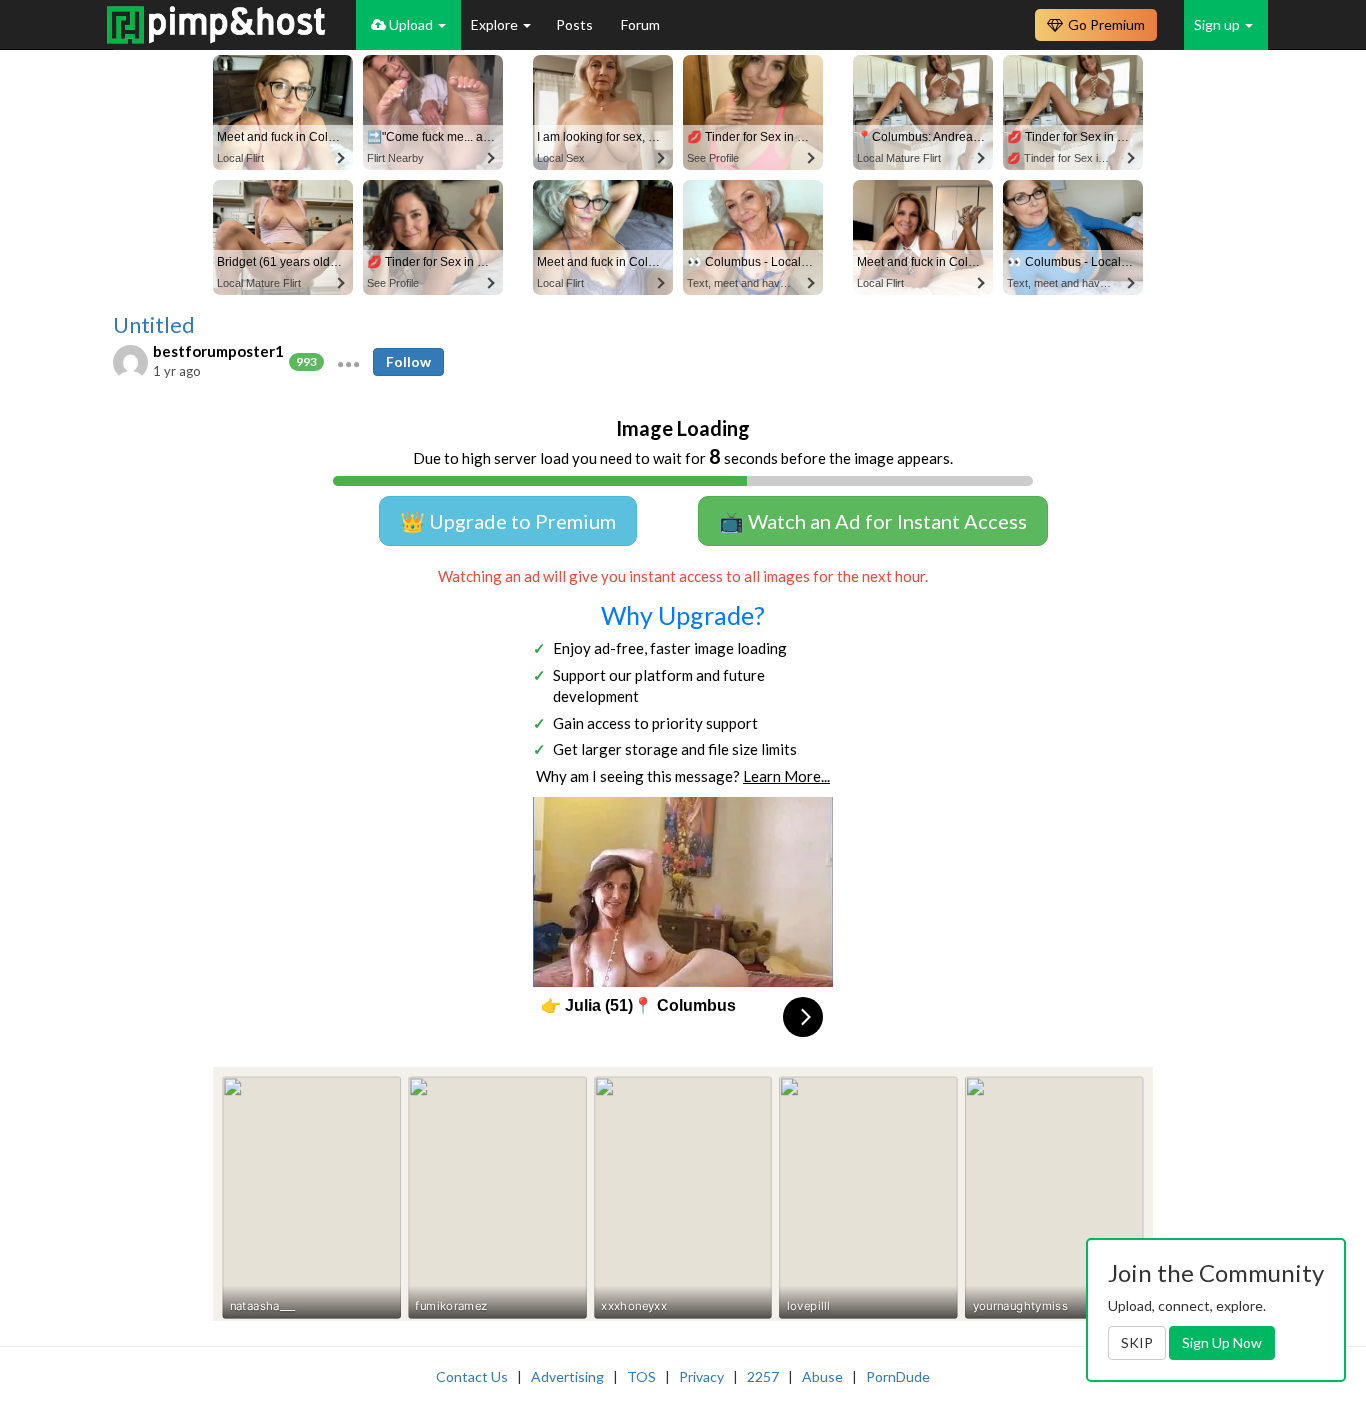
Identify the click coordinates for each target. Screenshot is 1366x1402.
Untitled (154, 325)
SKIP (1137, 1342)
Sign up (1218, 24)
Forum (640, 24)
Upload (411, 24)
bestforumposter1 (218, 351)
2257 (763, 1376)
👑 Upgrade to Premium (508, 521)
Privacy (701, 1376)
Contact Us (472, 1376)
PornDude (898, 1376)
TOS (641, 1376)
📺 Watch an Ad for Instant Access (873, 521)
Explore (496, 24)
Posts (576, 24)
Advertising (567, 1376)
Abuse (822, 1376)
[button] (348, 362)
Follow (408, 361)
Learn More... (786, 776)
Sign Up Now (1222, 1342)
